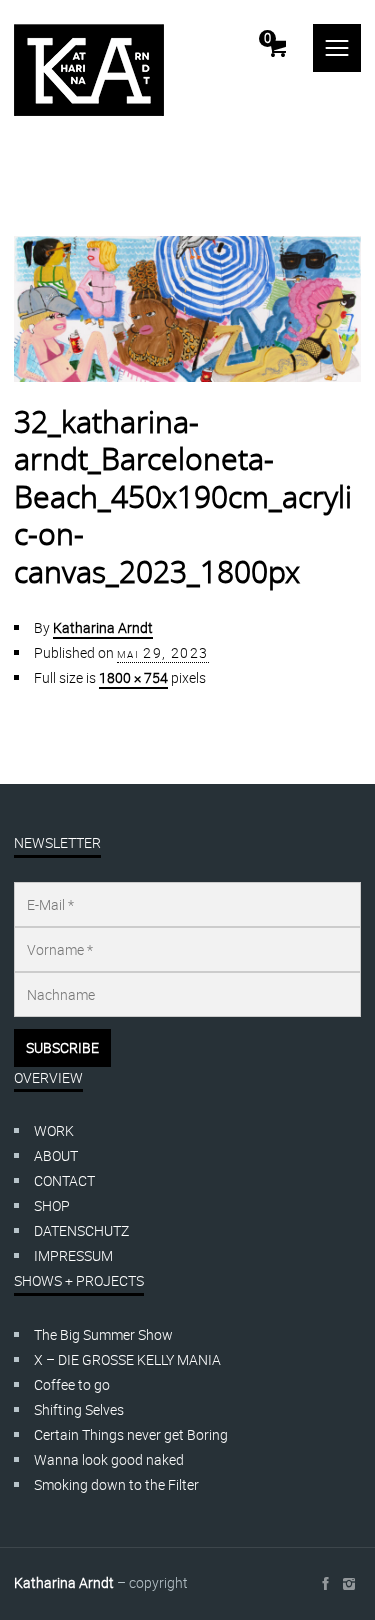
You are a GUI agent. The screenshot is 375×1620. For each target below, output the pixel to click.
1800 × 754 (133, 677)
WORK (54, 1130)
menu (337, 48)
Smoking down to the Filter (116, 1484)
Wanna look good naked (109, 1459)
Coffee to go (72, 1384)
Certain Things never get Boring (131, 1434)
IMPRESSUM (73, 1255)
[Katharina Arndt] (89, 70)
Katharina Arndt (103, 627)
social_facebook (325, 1584)
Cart (267, 38)
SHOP (52, 1205)
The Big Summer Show (103, 1334)
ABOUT (56, 1155)
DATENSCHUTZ (81, 1230)
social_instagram (349, 1584)
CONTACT (64, 1180)
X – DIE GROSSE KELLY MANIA (127, 1359)
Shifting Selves (79, 1409)
